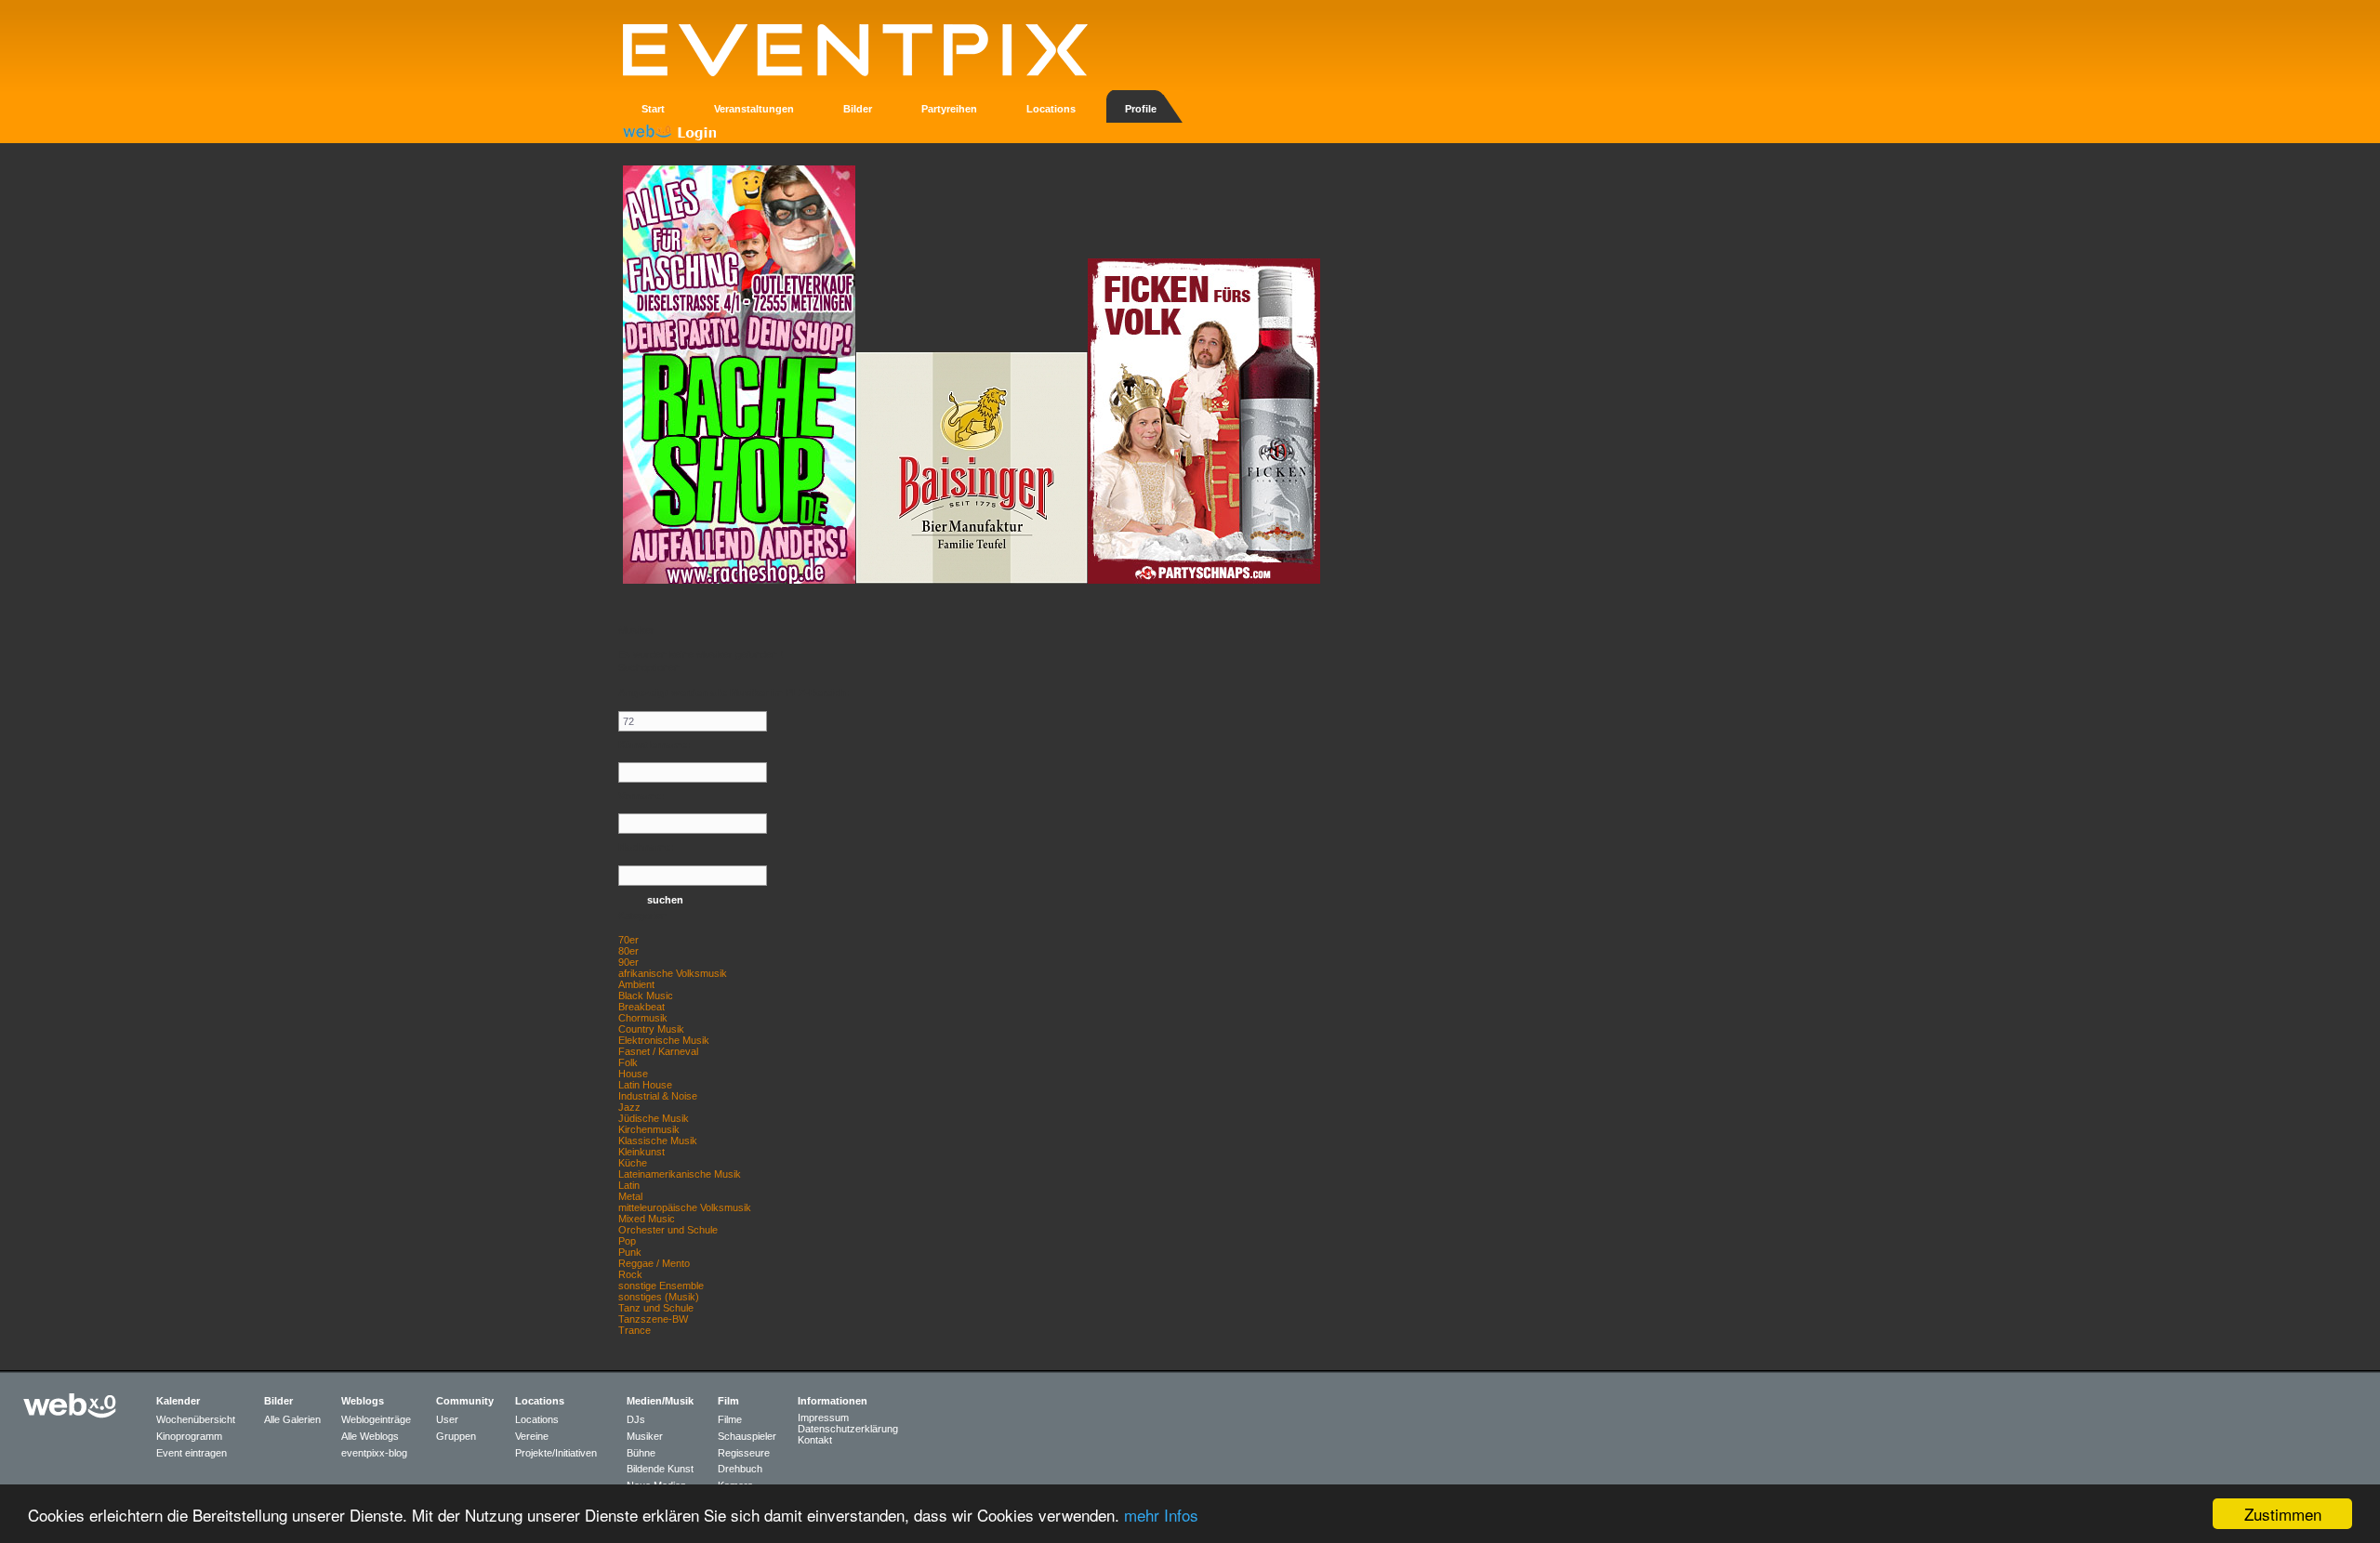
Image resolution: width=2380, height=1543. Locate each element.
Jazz (629, 1107)
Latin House (645, 1085)
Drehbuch (740, 1469)
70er (628, 940)
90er (628, 962)
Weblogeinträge (376, 1419)
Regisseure (744, 1453)
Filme (730, 1419)
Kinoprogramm (189, 1436)
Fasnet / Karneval (658, 1051)
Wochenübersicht (196, 1419)
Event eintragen (192, 1453)
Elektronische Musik (664, 1040)
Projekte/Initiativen (556, 1453)
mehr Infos (1161, 1515)
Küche (633, 1163)
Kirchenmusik (649, 1129)
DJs (636, 1419)
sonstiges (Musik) (659, 1297)
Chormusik (643, 1018)
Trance (635, 1330)
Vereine (532, 1436)
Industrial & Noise (658, 1096)
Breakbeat (641, 1007)
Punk (630, 1252)
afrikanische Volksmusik (673, 973)
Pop (627, 1241)
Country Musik (651, 1029)
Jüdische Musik (654, 1118)
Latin (629, 1185)
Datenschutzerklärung (848, 1429)
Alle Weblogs (370, 1436)
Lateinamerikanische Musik (680, 1174)
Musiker (645, 1436)
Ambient (636, 984)
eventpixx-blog (374, 1453)
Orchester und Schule (668, 1230)
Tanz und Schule (656, 1308)
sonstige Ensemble (661, 1286)
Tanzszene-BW (653, 1319)
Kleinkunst (641, 1152)
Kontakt (815, 1440)
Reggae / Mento (654, 1263)
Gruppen (456, 1436)
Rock (630, 1274)
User (447, 1419)
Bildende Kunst (660, 1469)
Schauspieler (747, 1436)
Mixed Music (647, 1219)
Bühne (641, 1453)
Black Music (646, 996)
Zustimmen (2283, 1514)
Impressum (823, 1418)
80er (628, 951)
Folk (628, 1062)
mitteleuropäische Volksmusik (685, 1207)
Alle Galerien (292, 1419)
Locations (537, 1419)
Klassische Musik (658, 1141)
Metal (630, 1196)
